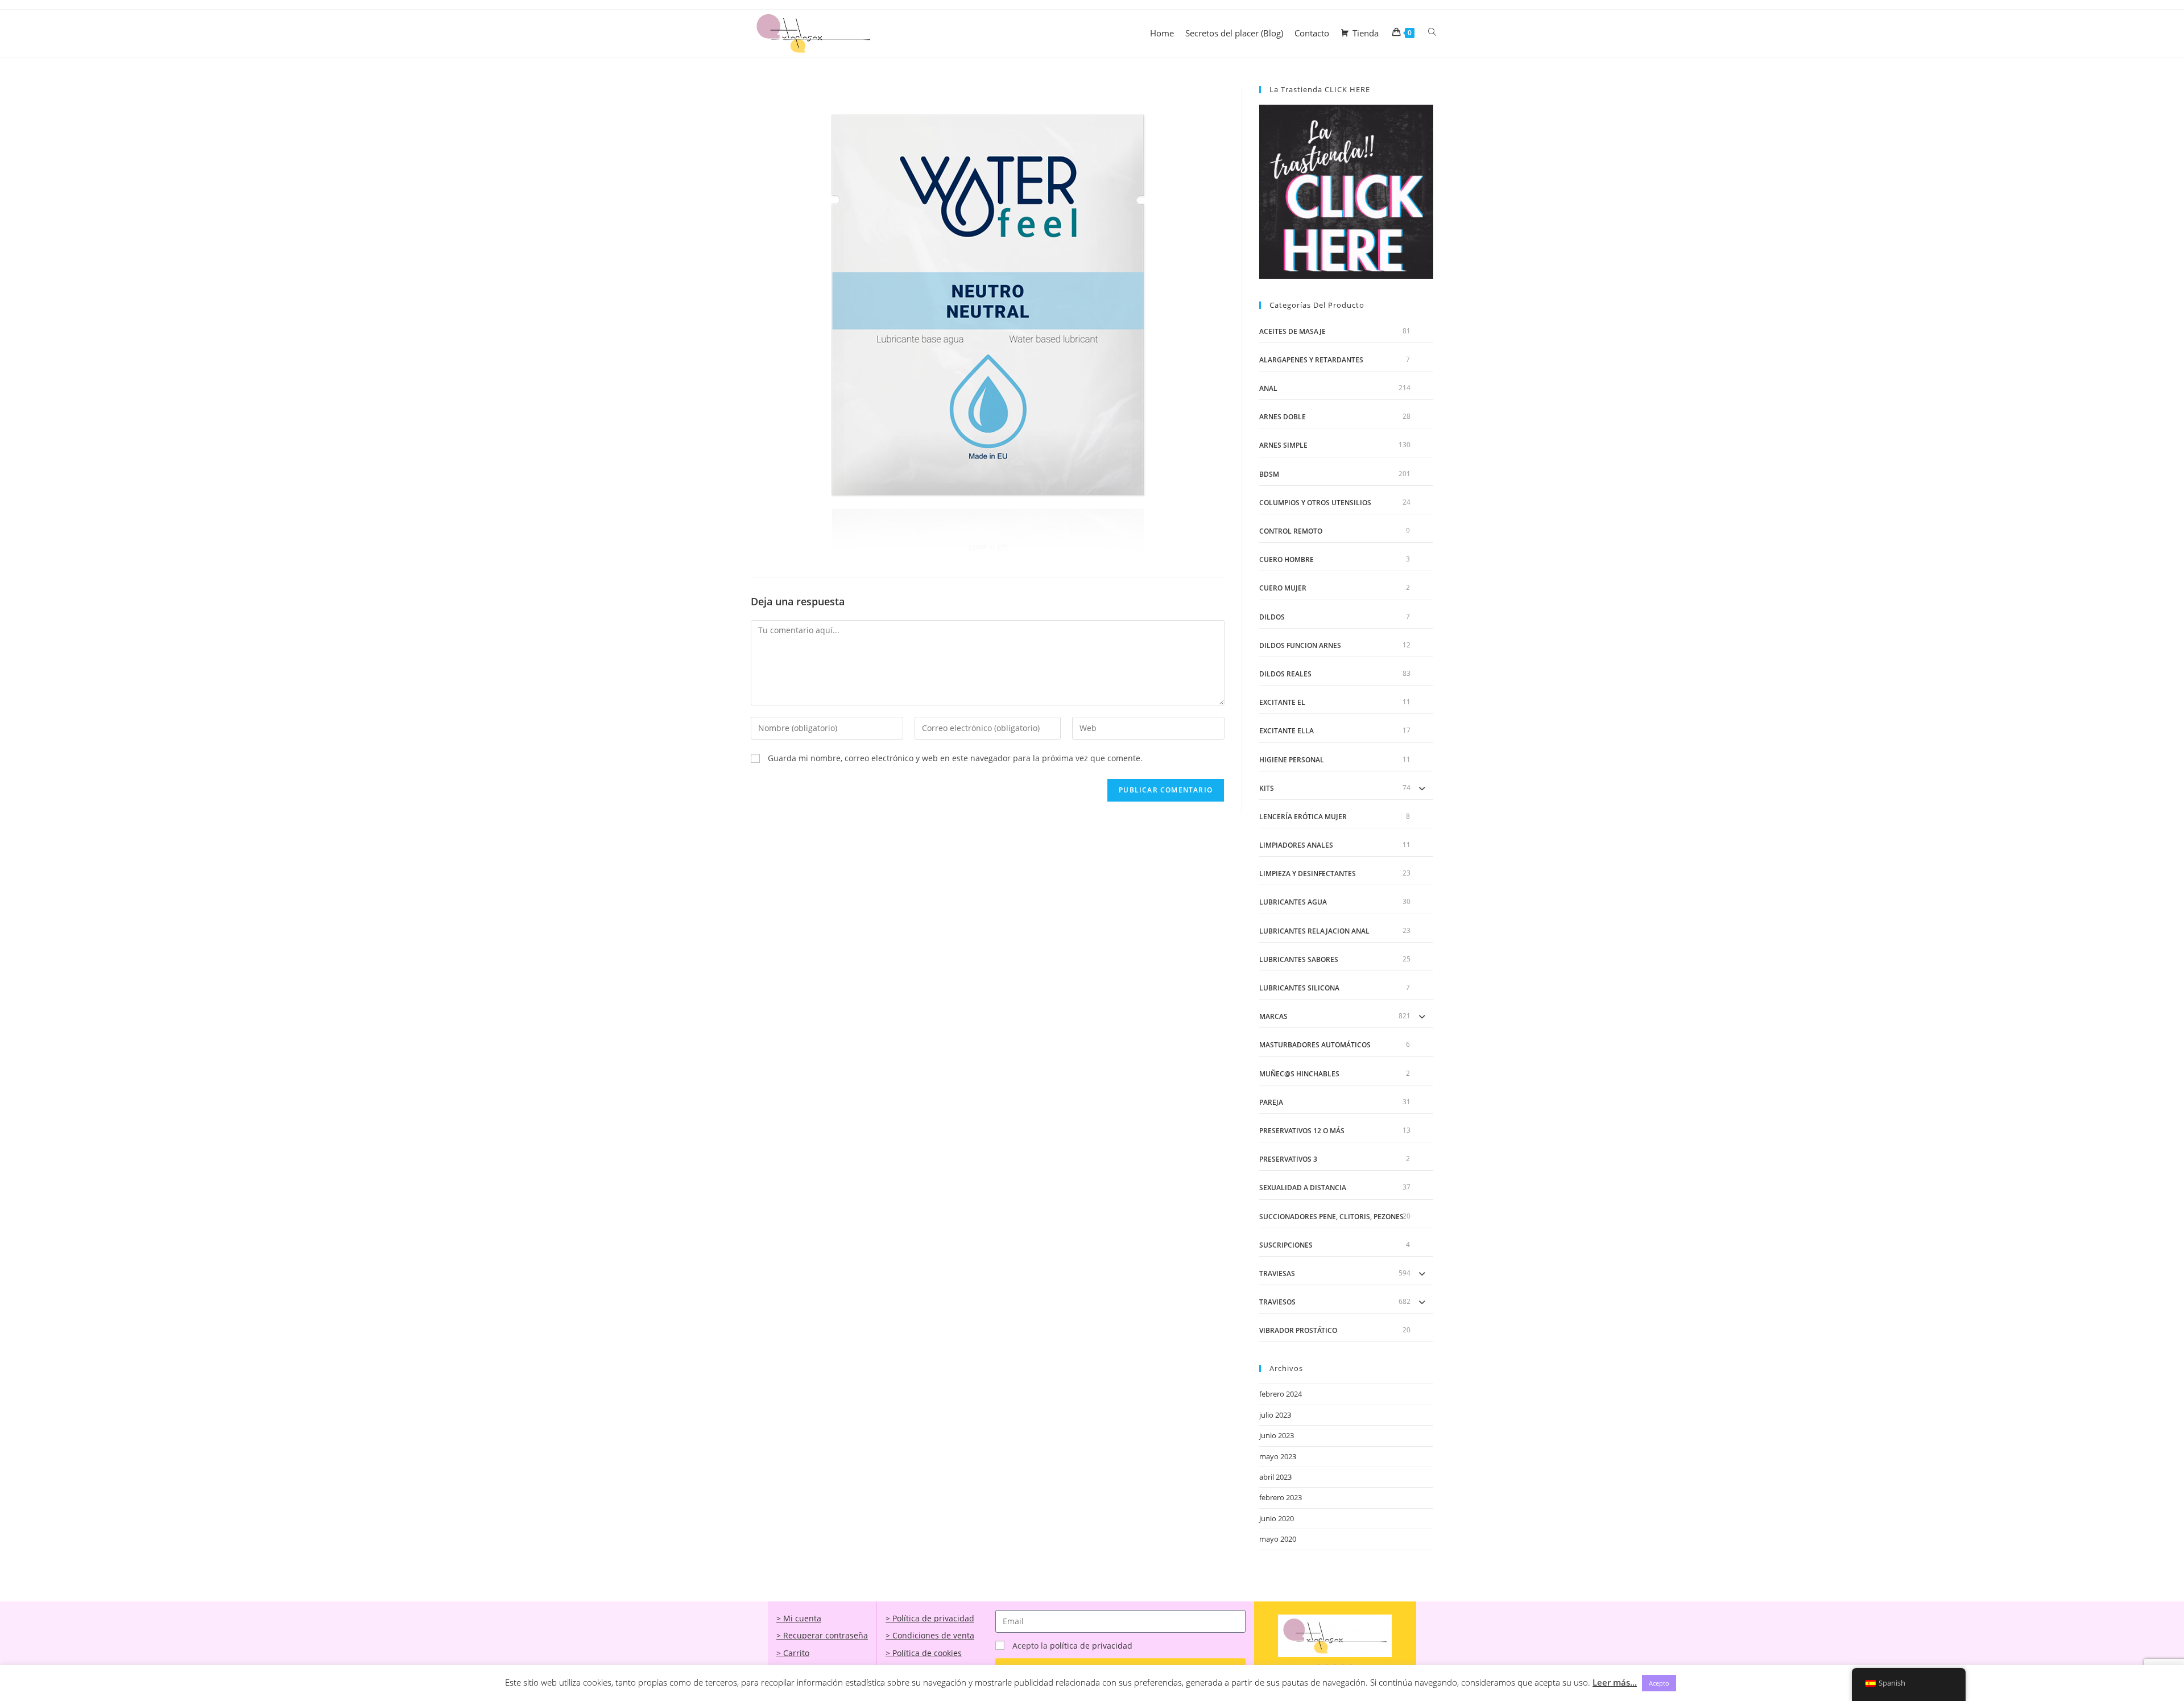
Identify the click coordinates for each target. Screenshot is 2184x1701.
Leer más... (1615, 1682)
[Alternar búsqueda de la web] (1432, 32)
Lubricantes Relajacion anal (1314, 931)
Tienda (1366, 33)
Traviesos (1277, 1302)
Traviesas (1277, 1273)
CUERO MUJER (1283, 588)
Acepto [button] (1659, 1683)
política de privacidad (1091, 1646)
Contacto (1312, 33)
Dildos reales (1285, 674)
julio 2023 (1275, 1415)
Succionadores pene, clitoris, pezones (1331, 1217)
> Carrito (793, 1653)
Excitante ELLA (1287, 731)
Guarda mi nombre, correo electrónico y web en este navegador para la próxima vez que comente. (955, 758)
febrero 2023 (1281, 1497)
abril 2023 (1275, 1477)
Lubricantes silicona (1299, 988)
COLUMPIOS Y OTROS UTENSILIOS (1315, 503)
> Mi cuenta (799, 1618)
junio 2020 (1277, 1518)
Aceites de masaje (1292, 331)
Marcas (1273, 1016)
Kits (1267, 788)
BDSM (1269, 474)
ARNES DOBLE (1283, 417)
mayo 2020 (1278, 1539)
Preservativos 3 (1288, 1159)
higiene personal (1292, 760)
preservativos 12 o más (1302, 1131)
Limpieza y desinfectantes (1308, 874)
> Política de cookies (924, 1653)
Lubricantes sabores (1299, 959)
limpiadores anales (1296, 845)
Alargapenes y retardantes (1311, 360)
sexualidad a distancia (1303, 1188)
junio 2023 (1277, 1435)
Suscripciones (1286, 1245)
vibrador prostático (1298, 1330)
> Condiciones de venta (930, 1635)
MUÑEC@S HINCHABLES (1299, 1074)
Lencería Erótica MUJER (1303, 817)
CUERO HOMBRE (1287, 560)
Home (1162, 33)
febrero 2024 (1281, 1394)
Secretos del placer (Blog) (1234, 33)
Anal (1268, 388)
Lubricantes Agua (1293, 902)
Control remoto (1291, 531)
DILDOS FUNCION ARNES (1300, 645)
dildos (1272, 617)
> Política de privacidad (930, 1618)
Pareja (1271, 1102)
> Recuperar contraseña (822, 1635)
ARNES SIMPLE (1283, 445)
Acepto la (1072, 1646)
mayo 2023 (1278, 1456)
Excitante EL (1282, 702)
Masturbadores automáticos (1315, 1045)
